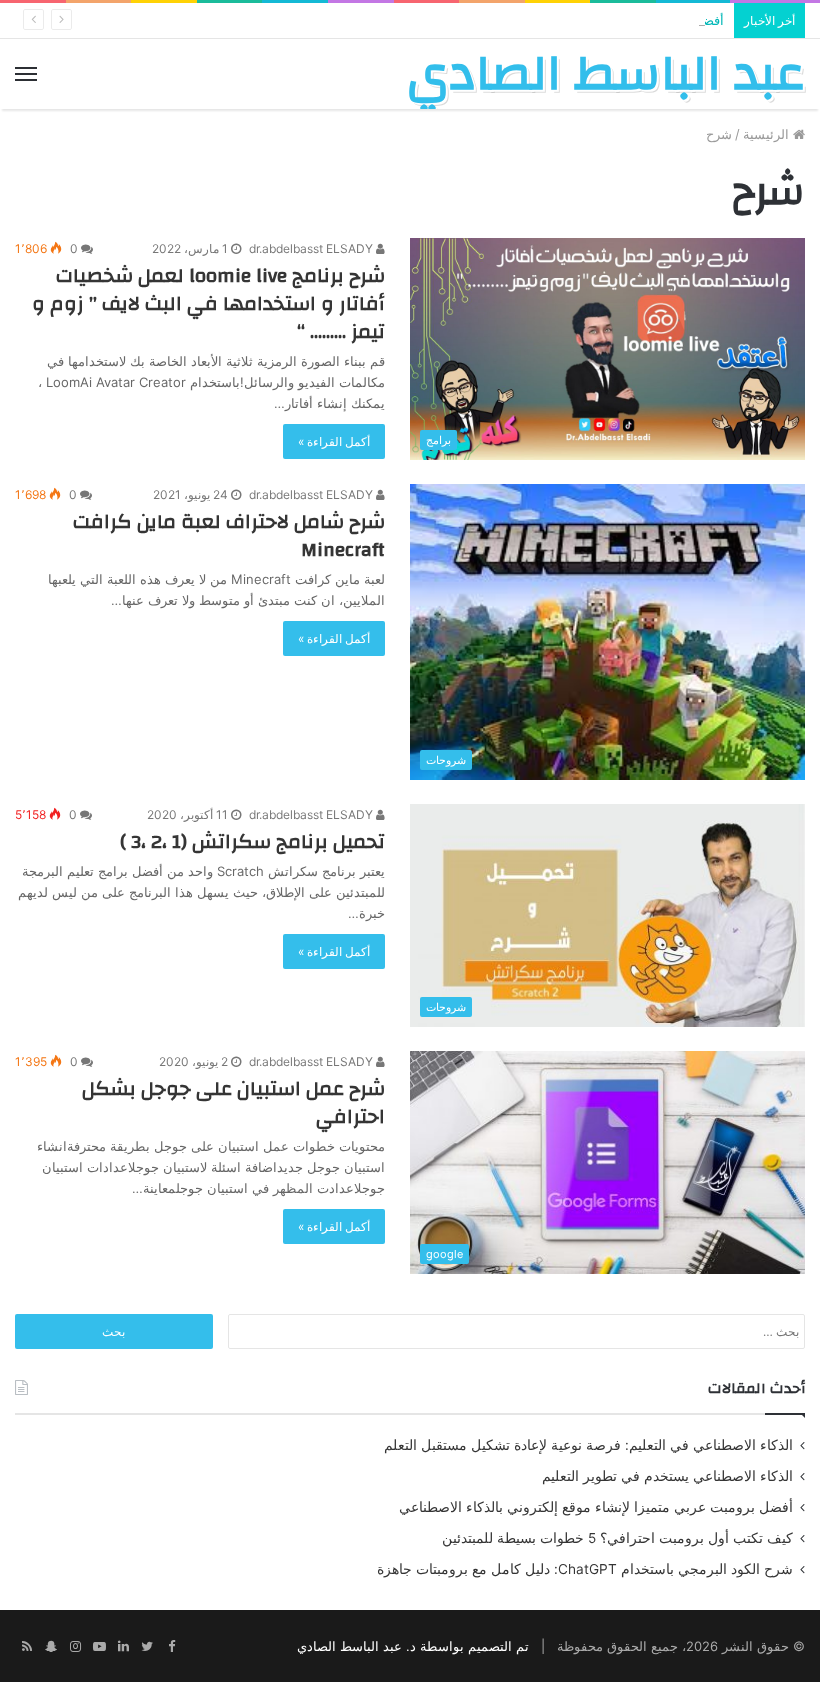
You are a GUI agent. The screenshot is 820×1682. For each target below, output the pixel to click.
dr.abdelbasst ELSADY (312, 248)
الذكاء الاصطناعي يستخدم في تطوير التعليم (667, 1476)
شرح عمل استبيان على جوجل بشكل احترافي (233, 1102)
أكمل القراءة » (334, 441)
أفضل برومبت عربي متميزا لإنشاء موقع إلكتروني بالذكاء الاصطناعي (596, 1507)
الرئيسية (768, 134)
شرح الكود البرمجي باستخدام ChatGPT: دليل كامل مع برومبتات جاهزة (585, 1569)
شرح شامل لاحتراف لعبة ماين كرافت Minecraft (229, 535)
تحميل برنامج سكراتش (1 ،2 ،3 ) (252, 841)
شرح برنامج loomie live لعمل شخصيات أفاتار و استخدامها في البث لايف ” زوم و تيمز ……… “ (208, 303)
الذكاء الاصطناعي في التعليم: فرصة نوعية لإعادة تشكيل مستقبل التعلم (588, 1445)
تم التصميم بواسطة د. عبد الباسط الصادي (413, 1646)
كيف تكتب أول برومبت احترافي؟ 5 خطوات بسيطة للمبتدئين (617, 1538)
